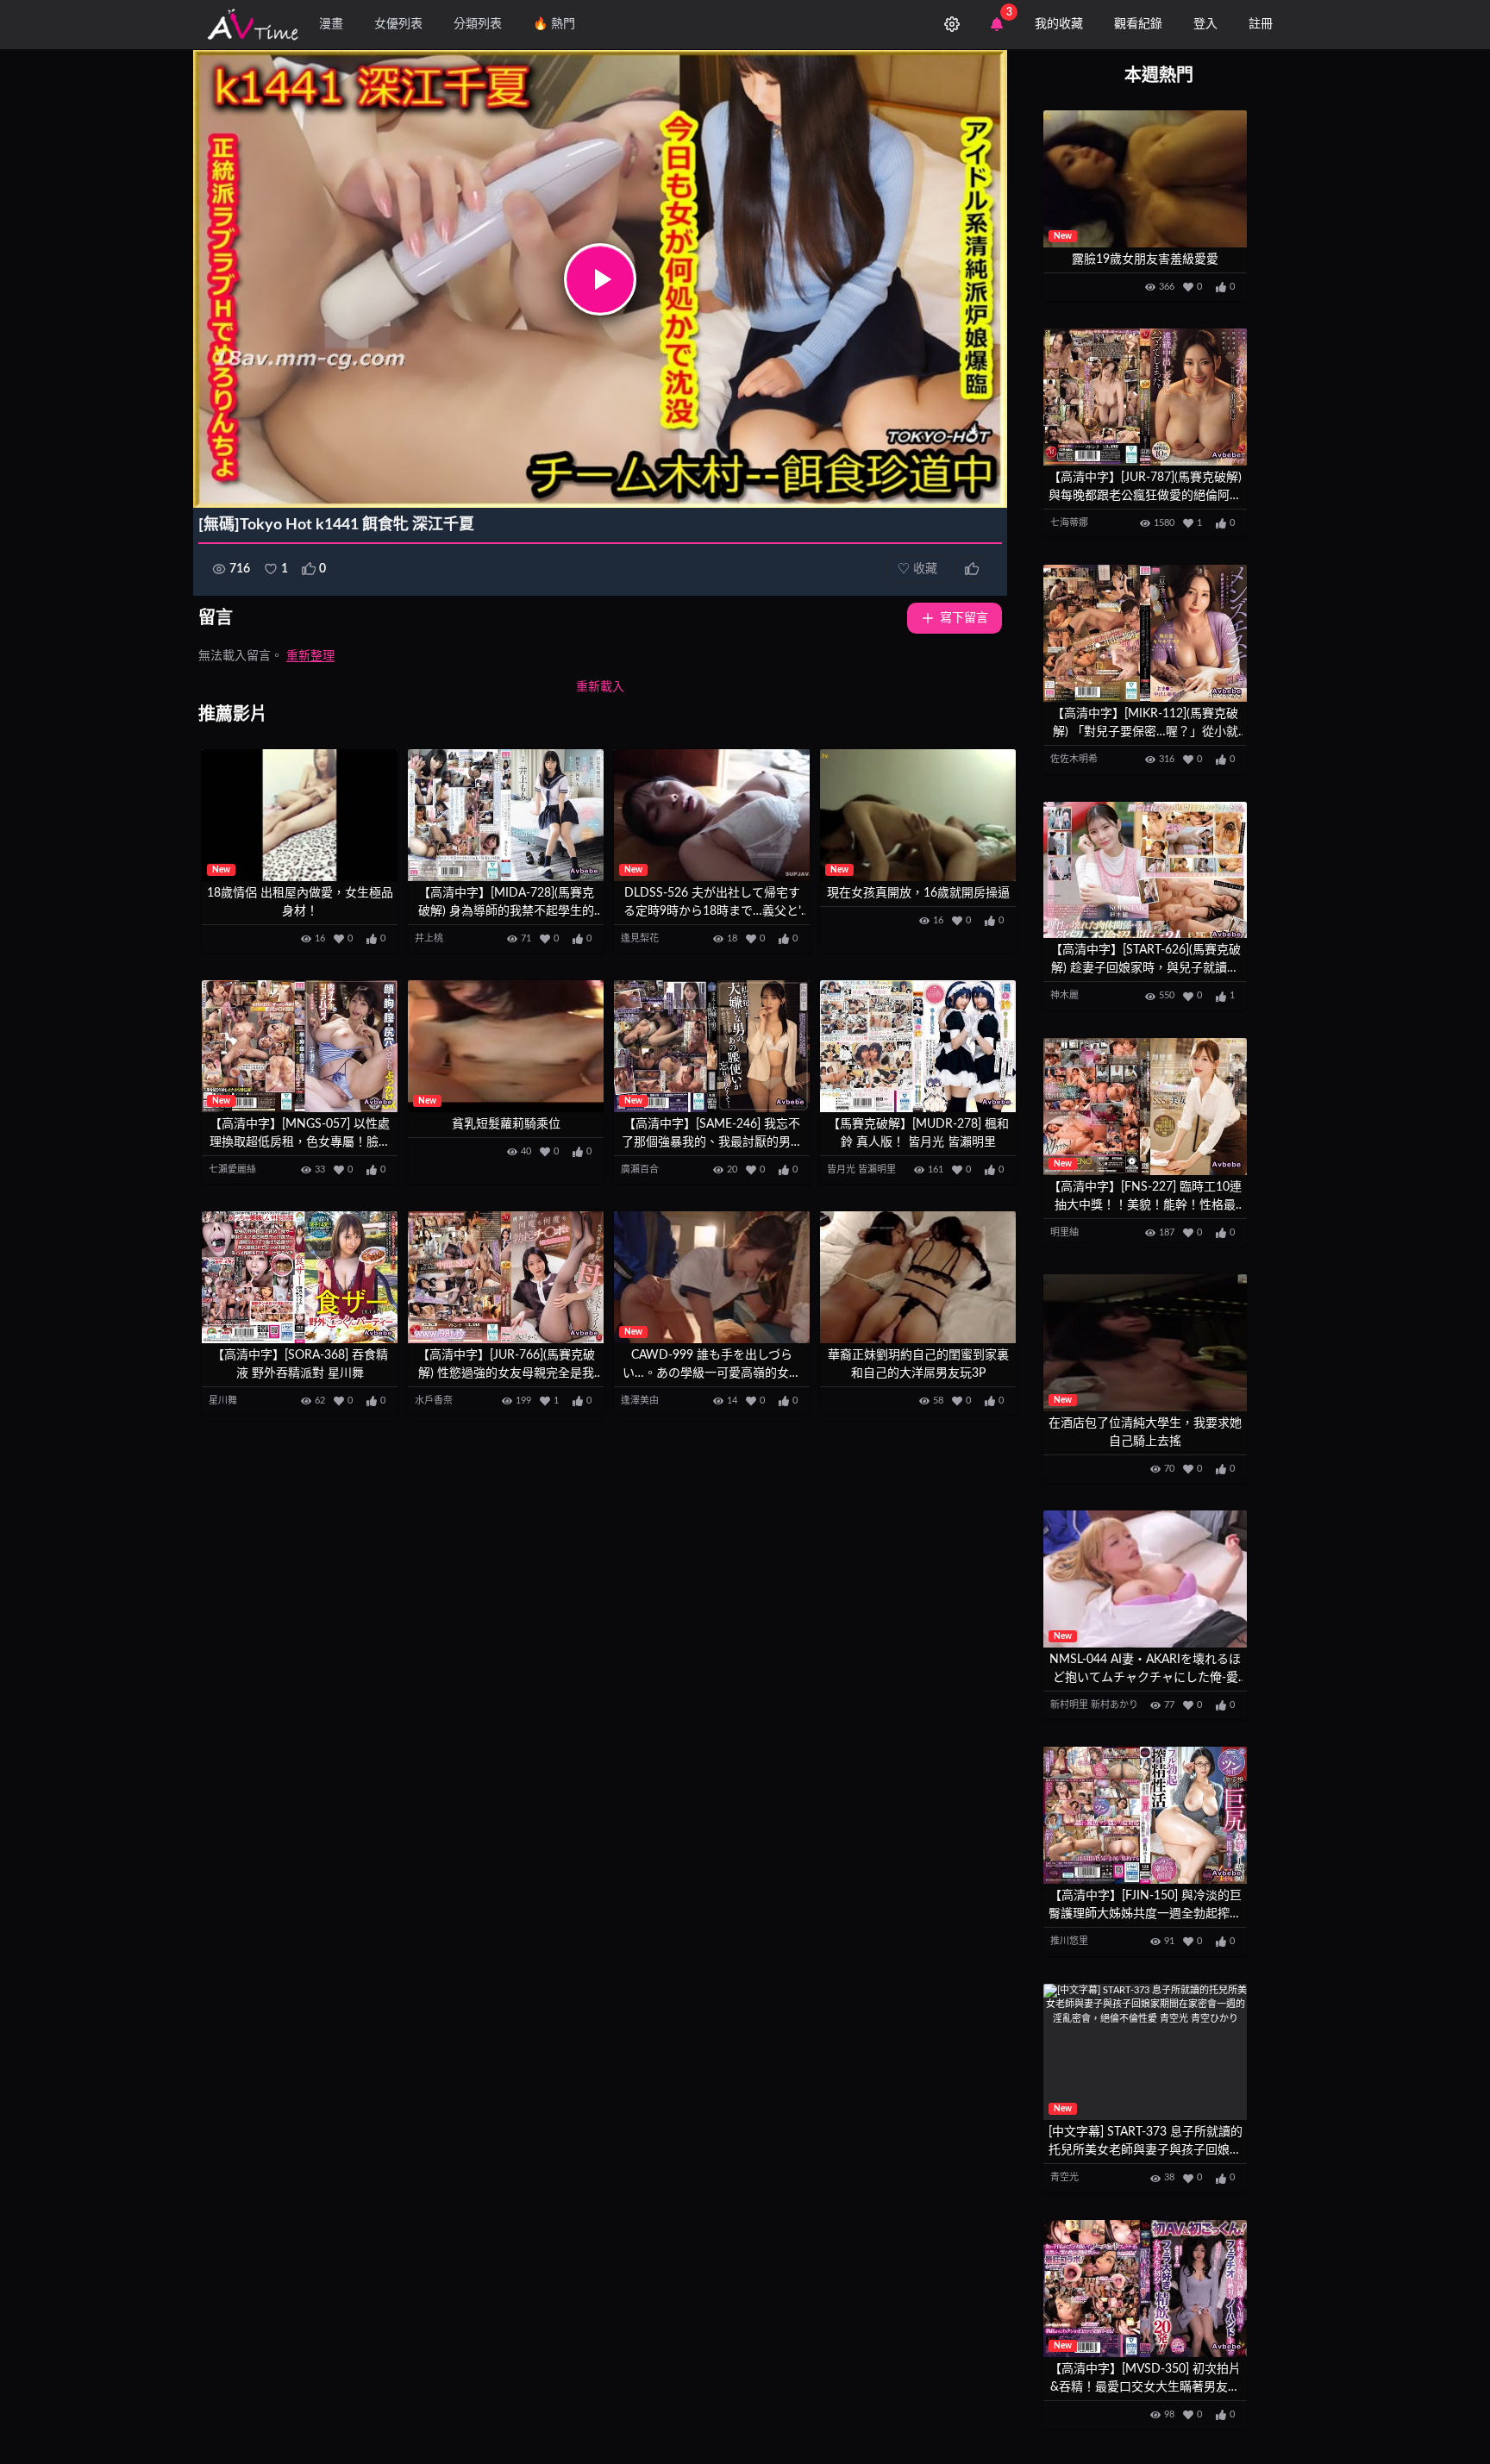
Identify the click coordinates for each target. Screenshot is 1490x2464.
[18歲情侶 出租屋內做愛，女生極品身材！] (300, 815)
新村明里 (1069, 1705)
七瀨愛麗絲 (232, 1169)
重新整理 (310, 656)
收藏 (917, 569)
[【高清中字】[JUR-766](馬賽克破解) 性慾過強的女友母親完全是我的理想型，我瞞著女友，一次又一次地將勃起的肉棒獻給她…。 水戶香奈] (506, 1277)
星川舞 (223, 1401)
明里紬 (1064, 1232)
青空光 (1064, 2177)
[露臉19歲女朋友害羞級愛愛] (1145, 179)
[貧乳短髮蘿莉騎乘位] (506, 1046)
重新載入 (600, 687)
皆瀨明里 (877, 1169)
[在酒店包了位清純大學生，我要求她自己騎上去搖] (1145, 1343)
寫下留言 (964, 618)
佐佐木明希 (1074, 759)
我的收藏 (1059, 24)
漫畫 (331, 24)
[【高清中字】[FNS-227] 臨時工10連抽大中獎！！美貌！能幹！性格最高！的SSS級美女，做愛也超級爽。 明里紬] (1145, 1107)
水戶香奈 (434, 1401)
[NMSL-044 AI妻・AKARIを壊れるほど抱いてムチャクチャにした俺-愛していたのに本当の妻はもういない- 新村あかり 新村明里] (1145, 1579)
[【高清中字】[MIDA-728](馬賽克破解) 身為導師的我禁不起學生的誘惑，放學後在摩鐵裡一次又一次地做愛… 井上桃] (506, 815)
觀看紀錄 (1138, 24)
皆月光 (841, 1169)
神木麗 (1064, 995)
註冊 (1261, 24)
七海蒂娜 (1069, 523)
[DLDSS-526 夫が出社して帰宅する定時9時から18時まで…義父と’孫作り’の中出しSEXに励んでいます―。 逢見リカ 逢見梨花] (712, 815)
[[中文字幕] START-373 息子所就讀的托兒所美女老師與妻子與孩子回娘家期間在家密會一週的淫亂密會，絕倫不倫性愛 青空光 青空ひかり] (1145, 2052)
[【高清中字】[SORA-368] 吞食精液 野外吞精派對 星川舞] (300, 1277)
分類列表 (478, 24)
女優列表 (398, 24)
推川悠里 (1069, 1941)
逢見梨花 (640, 938)
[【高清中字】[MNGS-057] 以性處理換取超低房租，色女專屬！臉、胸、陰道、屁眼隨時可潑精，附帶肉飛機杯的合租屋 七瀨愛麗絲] (300, 1046)
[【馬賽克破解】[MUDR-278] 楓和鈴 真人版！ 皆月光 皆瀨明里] (918, 1046)
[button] (600, 279)
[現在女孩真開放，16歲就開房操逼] (918, 815)
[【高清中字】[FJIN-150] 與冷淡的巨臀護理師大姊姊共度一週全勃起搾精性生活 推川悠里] (1145, 1815)
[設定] (952, 24)
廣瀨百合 (640, 1169)
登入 (1205, 24)
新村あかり (1114, 1705)
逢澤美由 (640, 1401)
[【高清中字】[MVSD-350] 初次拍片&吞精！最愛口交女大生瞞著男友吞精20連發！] (1145, 2289)
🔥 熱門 (554, 24)
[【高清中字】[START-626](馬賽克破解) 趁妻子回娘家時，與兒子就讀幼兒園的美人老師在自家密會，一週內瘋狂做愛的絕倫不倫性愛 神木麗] (1145, 870)
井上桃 (429, 938)
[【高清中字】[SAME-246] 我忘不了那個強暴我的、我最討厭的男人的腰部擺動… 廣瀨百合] (712, 1046)
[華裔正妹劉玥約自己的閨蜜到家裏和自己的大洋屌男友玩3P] (918, 1277)
